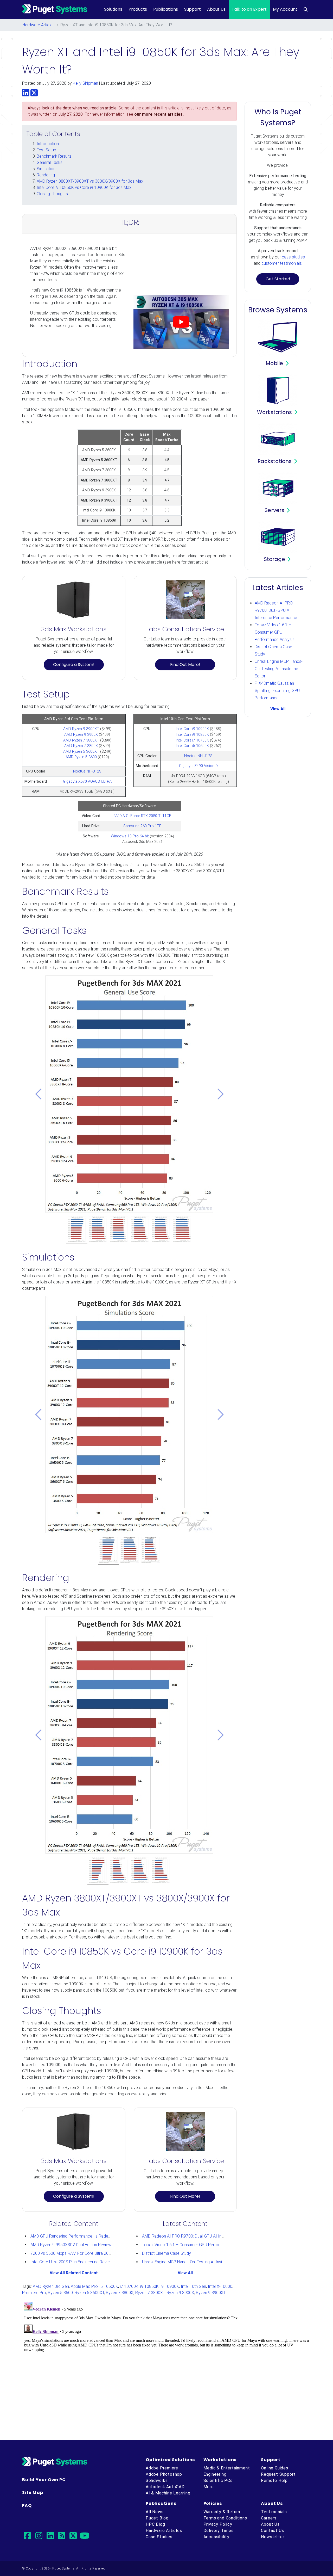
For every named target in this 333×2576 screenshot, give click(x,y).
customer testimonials (282, 263)
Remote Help (274, 2481)
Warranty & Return (222, 2512)
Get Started (278, 279)
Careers (269, 2518)
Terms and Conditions (225, 2518)
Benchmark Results (54, 156)
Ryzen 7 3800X (120, 2293)
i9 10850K (149, 2286)
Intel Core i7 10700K (192, 740)
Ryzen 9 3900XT (211, 2293)
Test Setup (46, 150)
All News (155, 2512)
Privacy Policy (218, 2524)
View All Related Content (74, 2273)
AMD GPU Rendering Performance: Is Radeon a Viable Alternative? (91, 2236)
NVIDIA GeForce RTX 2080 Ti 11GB (143, 816)
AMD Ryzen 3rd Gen (51, 2286)
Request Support (278, 2474)
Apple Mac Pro (84, 2286)
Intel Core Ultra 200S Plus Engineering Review (72, 2262)
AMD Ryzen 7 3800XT (81, 740)
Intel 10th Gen (193, 2286)
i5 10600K (109, 2286)
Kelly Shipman (85, 83)
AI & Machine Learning (168, 2493)
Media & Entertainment (227, 2468)
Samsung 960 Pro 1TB (142, 826)
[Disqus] (166, 2365)
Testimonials (274, 2512)
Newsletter (273, 2537)
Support (193, 9)
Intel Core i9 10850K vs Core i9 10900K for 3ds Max (84, 187)
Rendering (46, 175)
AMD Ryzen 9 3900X (81, 735)
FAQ (27, 2506)
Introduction (48, 144)
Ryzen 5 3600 (60, 2293)
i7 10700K (129, 2286)
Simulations (47, 169)
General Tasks (50, 162)
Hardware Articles (39, 25)
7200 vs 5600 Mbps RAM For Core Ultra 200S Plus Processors (87, 2253)
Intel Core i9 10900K (192, 729)
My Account (285, 9)
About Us (216, 9)
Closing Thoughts (52, 194)
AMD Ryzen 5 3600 (81, 757)
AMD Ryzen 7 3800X (81, 746)
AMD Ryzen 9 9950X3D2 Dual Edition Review (71, 2245)
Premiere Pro (34, 2293)
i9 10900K (170, 2286)
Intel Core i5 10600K (192, 746)
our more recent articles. (159, 114)
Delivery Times (219, 2531)
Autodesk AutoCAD (165, 2487)
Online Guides (274, 2468)
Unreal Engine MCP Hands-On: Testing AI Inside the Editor (194, 2262)
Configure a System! (74, 665)
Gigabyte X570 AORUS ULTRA (87, 782)
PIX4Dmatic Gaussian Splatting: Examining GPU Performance (277, 691)
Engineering (215, 2474)
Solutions (113, 9)
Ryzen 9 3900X (180, 2293)
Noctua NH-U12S (87, 771)
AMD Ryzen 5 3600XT (81, 752)
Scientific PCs (218, 2481)
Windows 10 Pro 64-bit (130, 836)
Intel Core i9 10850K (192, 735)
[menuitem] (306, 9)
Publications (166, 9)
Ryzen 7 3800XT (150, 2293)
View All (185, 2273)
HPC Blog (155, 2524)
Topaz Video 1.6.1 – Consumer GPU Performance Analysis (195, 2245)
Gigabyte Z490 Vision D (198, 766)
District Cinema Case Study (166, 2253)
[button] (38, 1094)
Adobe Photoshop (164, 2474)
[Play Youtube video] (181, 322)
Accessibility (216, 2537)
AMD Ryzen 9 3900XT (81, 729)
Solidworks (157, 2481)
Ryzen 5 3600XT (89, 2293)
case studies (293, 257)
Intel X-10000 (220, 2286)
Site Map (33, 2492)
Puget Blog (157, 2518)
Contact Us (272, 2531)
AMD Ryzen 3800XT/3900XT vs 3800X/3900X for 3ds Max (90, 181)
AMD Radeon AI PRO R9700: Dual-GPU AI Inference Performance (201, 2236)
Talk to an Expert (249, 9)
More (209, 2487)
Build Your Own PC (44, 2480)
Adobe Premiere (162, 2468)
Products (138, 9)
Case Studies (159, 2537)
